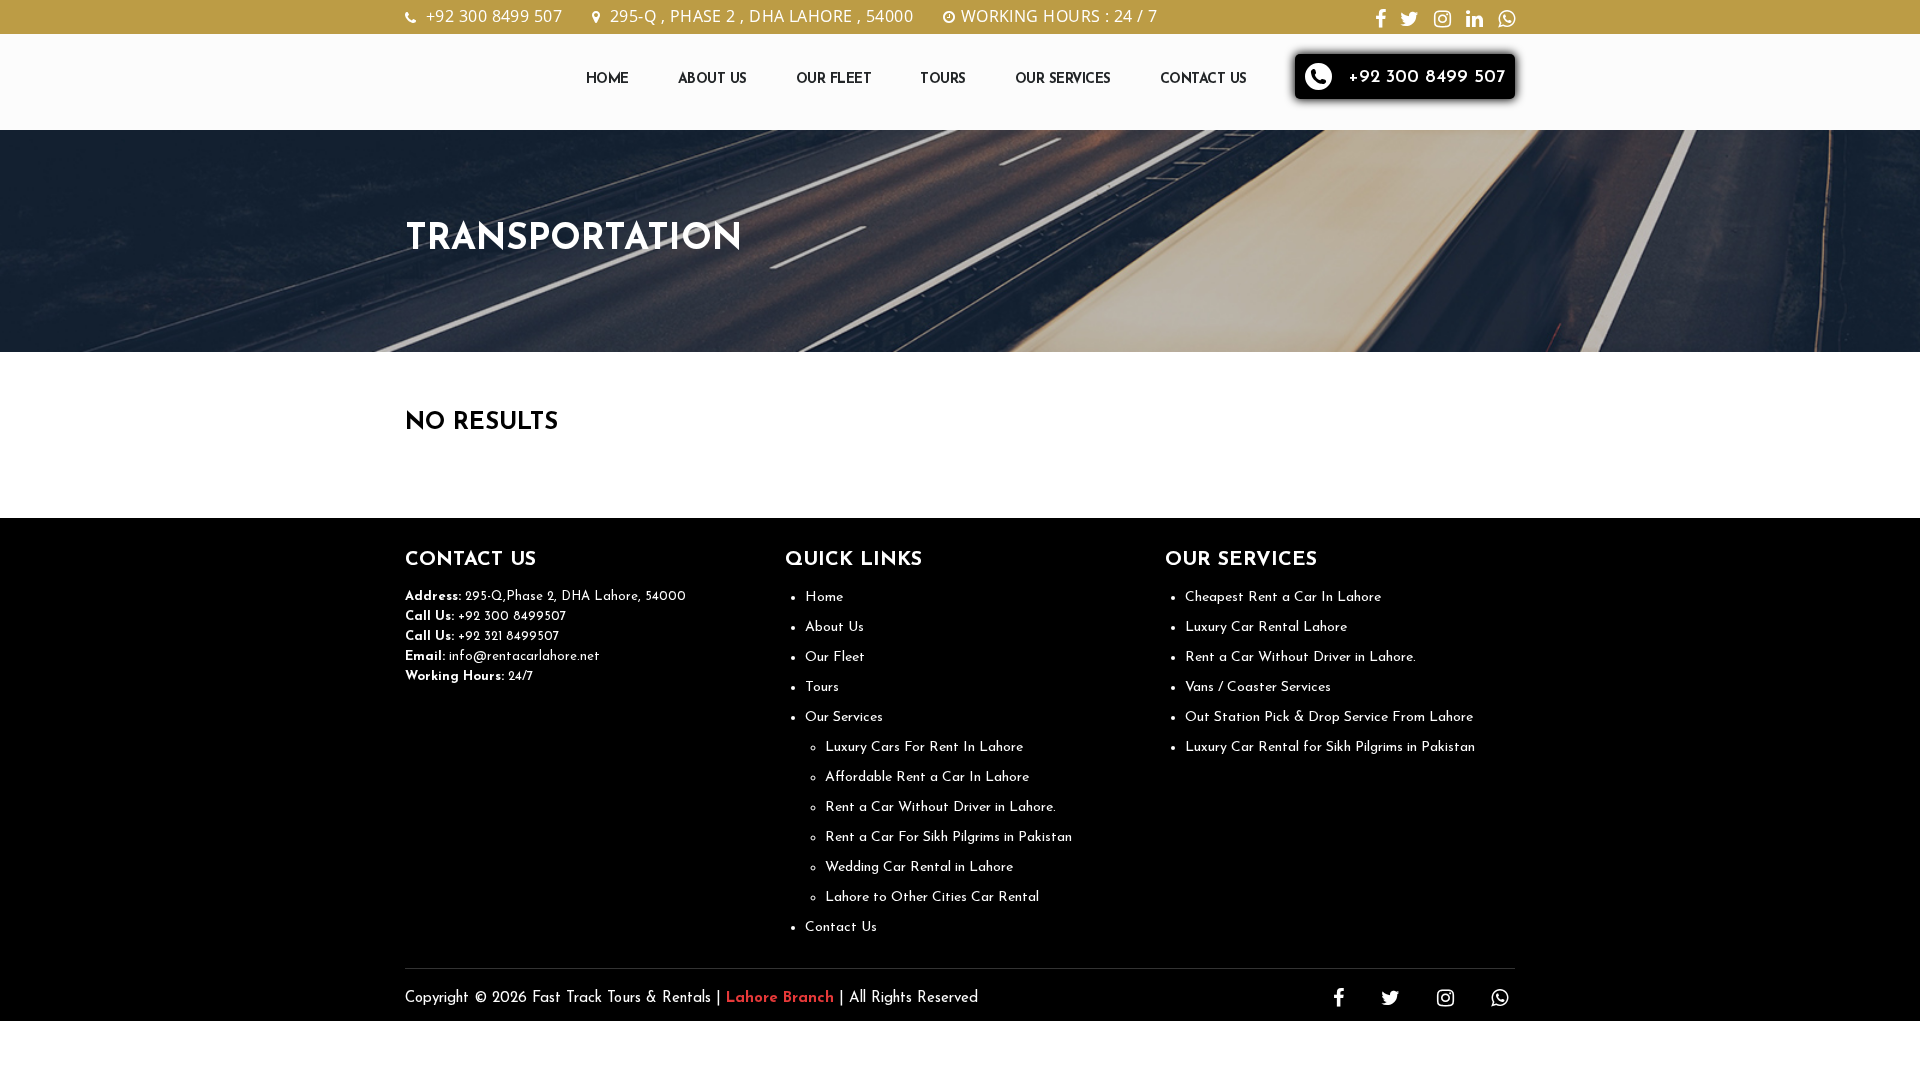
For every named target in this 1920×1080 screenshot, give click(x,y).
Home (607, 79)
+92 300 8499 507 (494, 16)
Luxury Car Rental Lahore (1266, 627)
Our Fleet (834, 79)
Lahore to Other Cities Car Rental (932, 897)
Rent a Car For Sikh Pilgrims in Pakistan (948, 837)
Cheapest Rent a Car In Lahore (1283, 597)
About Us (712, 79)
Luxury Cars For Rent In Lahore (924, 747)
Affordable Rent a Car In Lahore (927, 777)
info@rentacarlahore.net (524, 656)
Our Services (1063, 79)
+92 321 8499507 (506, 636)
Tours (943, 79)
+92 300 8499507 (510, 616)
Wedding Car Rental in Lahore (919, 867)
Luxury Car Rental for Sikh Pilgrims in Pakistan (1330, 747)
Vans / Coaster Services (1258, 687)
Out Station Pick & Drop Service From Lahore (1329, 717)
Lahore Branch (780, 998)
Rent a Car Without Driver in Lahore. (940, 807)
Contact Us (1203, 79)
